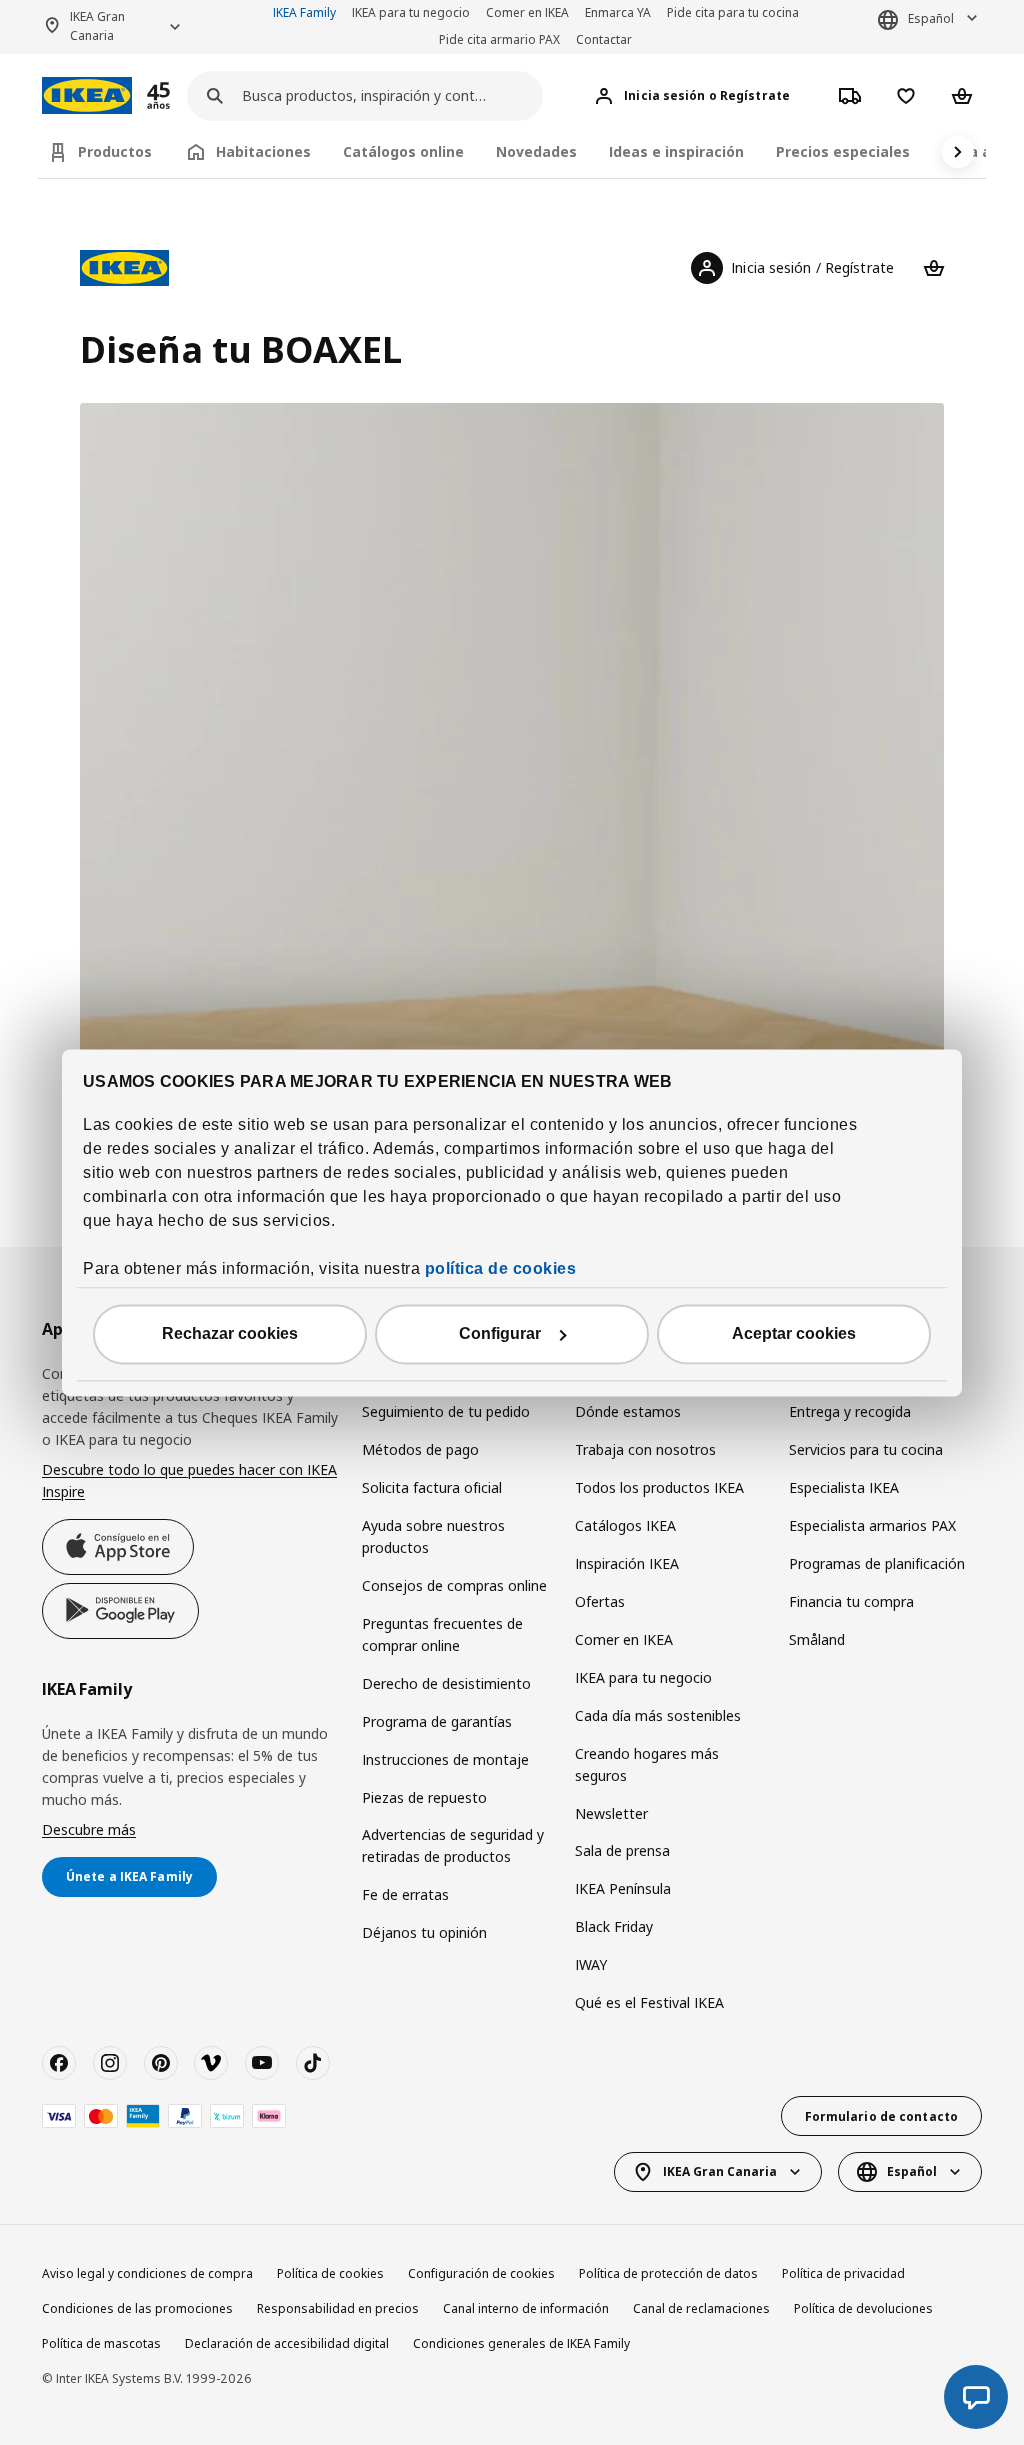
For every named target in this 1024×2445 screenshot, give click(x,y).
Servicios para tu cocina (866, 1449)
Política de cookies (330, 2273)
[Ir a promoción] (185, 95)
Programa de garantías (437, 1721)
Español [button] (931, 18)
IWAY (591, 1964)
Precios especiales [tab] (843, 151)
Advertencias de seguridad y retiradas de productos (453, 1845)
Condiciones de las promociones (137, 2308)
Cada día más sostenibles (658, 1715)
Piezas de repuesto (424, 1797)
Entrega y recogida (850, 1411)
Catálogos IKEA (625, 1525)
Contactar (604, 39)
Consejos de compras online (454, 1585)
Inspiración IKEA (627, 1563)
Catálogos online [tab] (403, 151)
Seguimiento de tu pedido (446, 1411)
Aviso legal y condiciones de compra (147, 2273)
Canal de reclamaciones (701, 2308)
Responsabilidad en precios (338, 2308)
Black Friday (614, 1926)
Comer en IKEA (527, 12)
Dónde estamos (628, 1411)
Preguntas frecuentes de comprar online (442, 1634)
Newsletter (611, 1813)
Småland (817, 1639)
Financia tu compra (851, 1601)
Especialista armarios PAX (872, 1525)
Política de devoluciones (863, 2308)
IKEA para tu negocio (411, 12)
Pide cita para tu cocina (733, 12)
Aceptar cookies (794, 1333)
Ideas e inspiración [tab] (676, 151)
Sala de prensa (622, 1850)
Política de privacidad (843, 2273)
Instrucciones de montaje (445, 1759)
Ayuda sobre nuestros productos (433, 1536)
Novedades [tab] (536, 151)
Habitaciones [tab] (263, 151)
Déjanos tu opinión (424, 1932)
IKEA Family (304, 12)
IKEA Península (623, 1888)
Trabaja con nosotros (645, 1449)
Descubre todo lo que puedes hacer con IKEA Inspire (189, 1480)
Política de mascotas (101, 2343)
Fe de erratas (405, 1894)
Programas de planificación (877, 1563)
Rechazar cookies (230, 1333)
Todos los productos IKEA (659, 1487)
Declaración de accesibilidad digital (287, 2343)
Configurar (500, 1333)
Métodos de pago (420, 1449)
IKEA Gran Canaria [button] (97, 26)
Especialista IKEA (844, 1487)
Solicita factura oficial (432, 1487)
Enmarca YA (618, 12)
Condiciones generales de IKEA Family (521, 2343)
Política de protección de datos (668, 2273)
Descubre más (89, 1829)
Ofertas (600, 1601)
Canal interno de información (526, 2308)
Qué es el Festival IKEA (649, 2002)
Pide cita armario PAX (499, 39)
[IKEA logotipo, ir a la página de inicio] (87, 95)
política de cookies (501, 1268)
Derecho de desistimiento (446, 1683)
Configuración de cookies (481, 2273)
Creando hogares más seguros (647, 1764)
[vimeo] (211, 2063)
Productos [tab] (115, 151)
